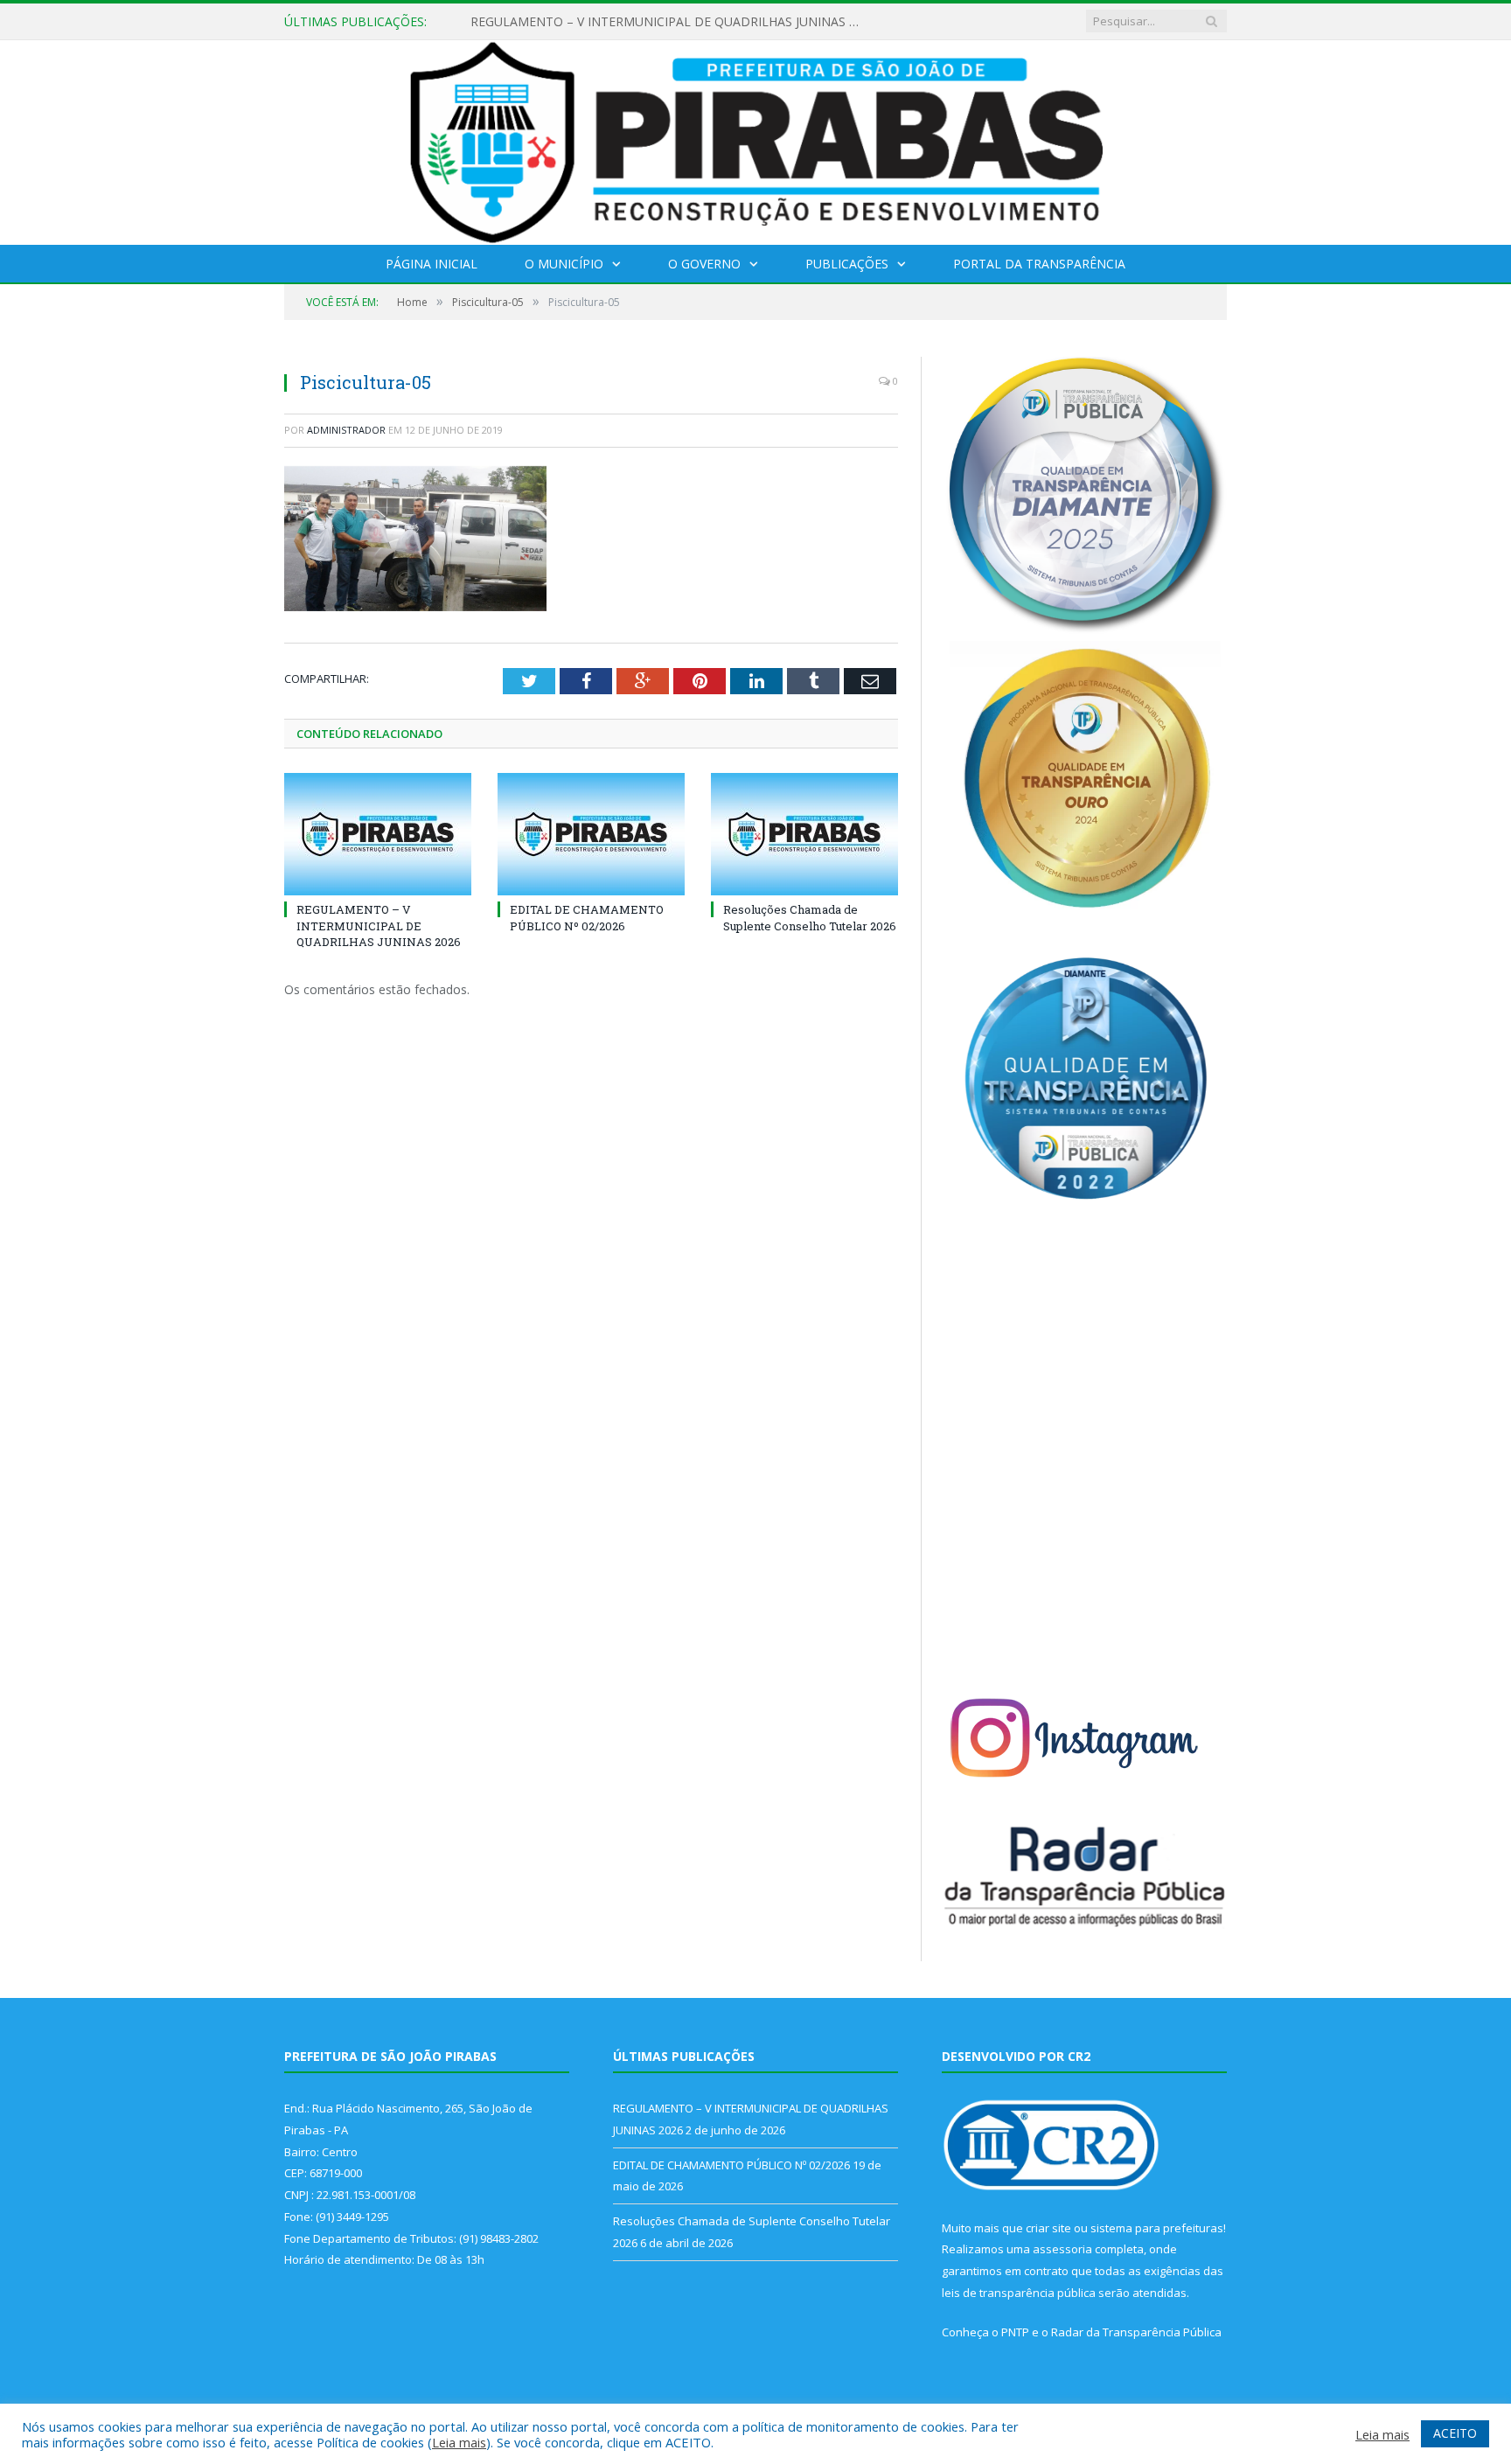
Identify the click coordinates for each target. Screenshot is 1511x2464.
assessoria (1062, 2249)
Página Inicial (432, 264)
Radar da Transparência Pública (1136, 2332)
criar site (1048, 2228)
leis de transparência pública (1019, 2293)
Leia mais (459, 2442)
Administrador (346, 430)
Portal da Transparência (1039, 264)
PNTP (1015, 2332)
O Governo (704, 264)
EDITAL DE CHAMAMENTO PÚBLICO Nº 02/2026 (587, 917)
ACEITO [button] (1455, 2433)
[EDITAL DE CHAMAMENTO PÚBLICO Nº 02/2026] (591, 834)
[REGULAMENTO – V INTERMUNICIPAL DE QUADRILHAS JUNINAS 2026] (378, 834)
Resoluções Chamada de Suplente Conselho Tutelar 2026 (810, 917)
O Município (564, 264)
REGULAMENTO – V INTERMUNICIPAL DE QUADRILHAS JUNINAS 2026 (672, 22)
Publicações (847, 264)
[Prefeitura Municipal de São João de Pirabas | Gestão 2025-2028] (756, 139)
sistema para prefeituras (1157, 2228)
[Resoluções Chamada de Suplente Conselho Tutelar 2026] (804, 834)
